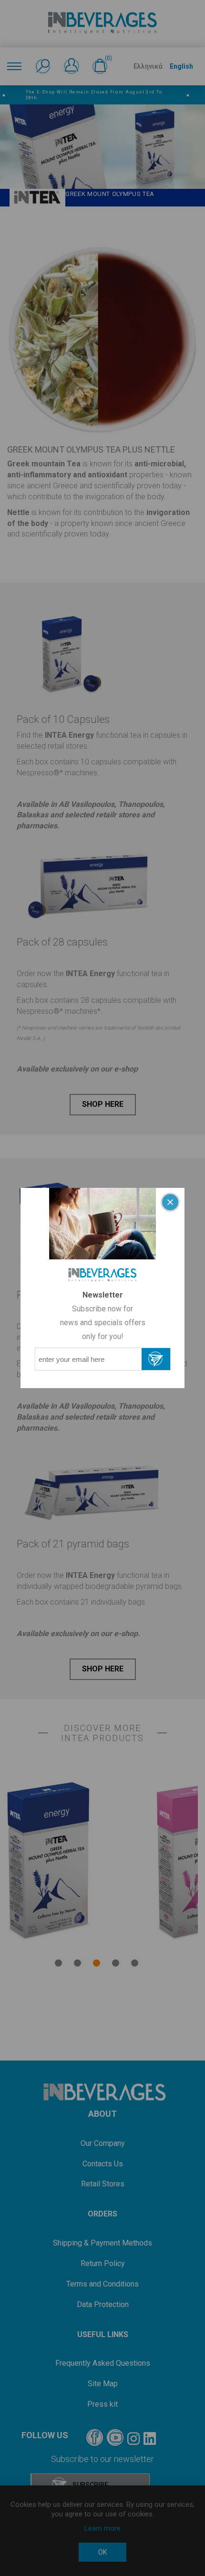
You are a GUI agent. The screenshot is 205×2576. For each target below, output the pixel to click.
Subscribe (156, 1359)
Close (170, 1202)
